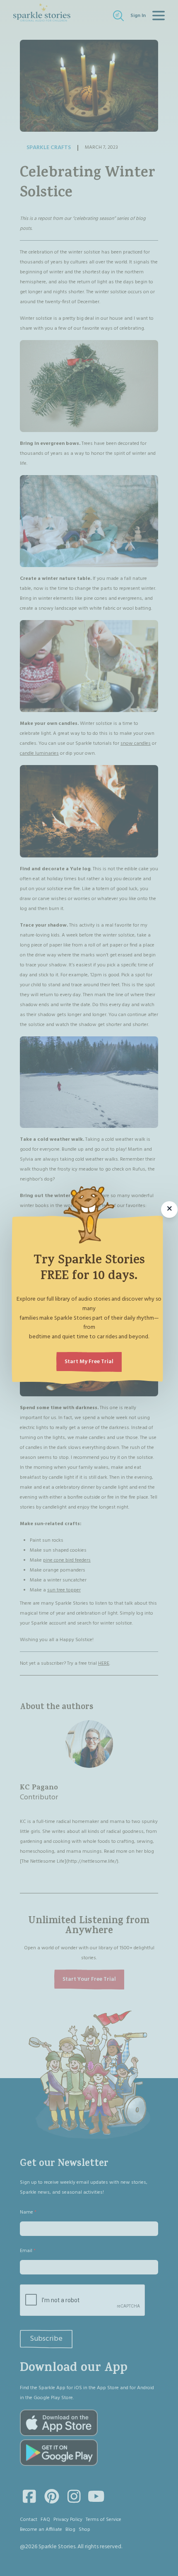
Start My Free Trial (89, 1362)
